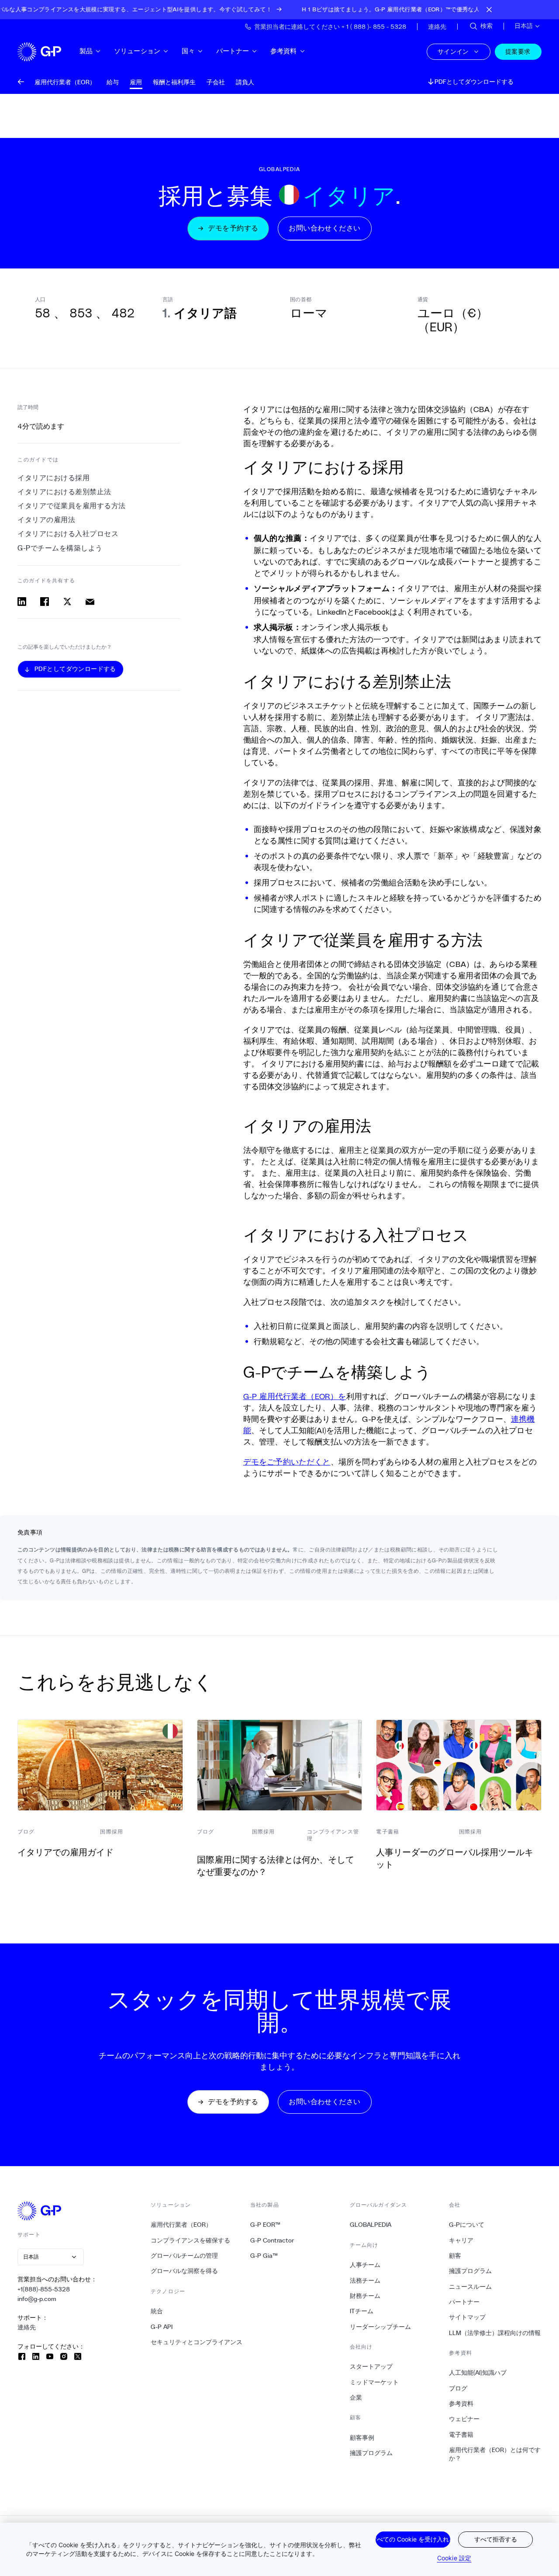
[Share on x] (67, 602)
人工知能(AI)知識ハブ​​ (478, 2373)
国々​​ (188, 51)
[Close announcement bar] (489, 10)
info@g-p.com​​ (37, 2299)
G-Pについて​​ (467, 2225)
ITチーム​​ (362, 2311)
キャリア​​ (461, 2240)
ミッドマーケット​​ (374, 2382)
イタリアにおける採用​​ (54, 478)
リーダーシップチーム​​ (381, 2327)
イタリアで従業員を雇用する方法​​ (72, 506)
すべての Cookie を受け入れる (413, 2539)
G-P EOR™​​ (266, 2225)
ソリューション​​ (137, 51)
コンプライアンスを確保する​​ (191, 2240)
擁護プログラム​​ (371, 2453)
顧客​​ (455, 2256)
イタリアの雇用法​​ (47, 520)
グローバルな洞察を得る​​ (185, 2271)
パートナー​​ (233, 51)
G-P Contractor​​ (272, 2240)
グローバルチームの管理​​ (185, 2256)
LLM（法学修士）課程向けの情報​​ (495, 2333)
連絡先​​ (27, 2327)
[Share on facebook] (45, 602)
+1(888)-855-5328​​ (44, 2289)
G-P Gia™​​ (264, 2256)
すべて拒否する (496, 2539)
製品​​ (86, 51)
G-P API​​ (162, 2327)
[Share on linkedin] (22, 602)
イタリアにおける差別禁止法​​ (65, 492)
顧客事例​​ (362, 2438)
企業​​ (356, 2397)
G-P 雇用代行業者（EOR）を (295, 1396)
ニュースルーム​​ (471, 2287)
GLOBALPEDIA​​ (371, 2225)
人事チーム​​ (365, 2265)
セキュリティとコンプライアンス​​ (197, 2342)
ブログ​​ (458, 2388)
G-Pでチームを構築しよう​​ (60, 548)
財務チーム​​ (365, 2296)
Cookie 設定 (454, 2558)
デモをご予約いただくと (287, 1462)
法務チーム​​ (365, 2280)
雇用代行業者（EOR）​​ (181, 2225)
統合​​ (157, 2311)
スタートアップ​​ (371, 2366)
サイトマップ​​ (468, 2317)
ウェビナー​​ (464, 2419)
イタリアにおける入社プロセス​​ (68, 534)
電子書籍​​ (461, 2435)
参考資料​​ (284, 51)
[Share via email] (90, 602)
